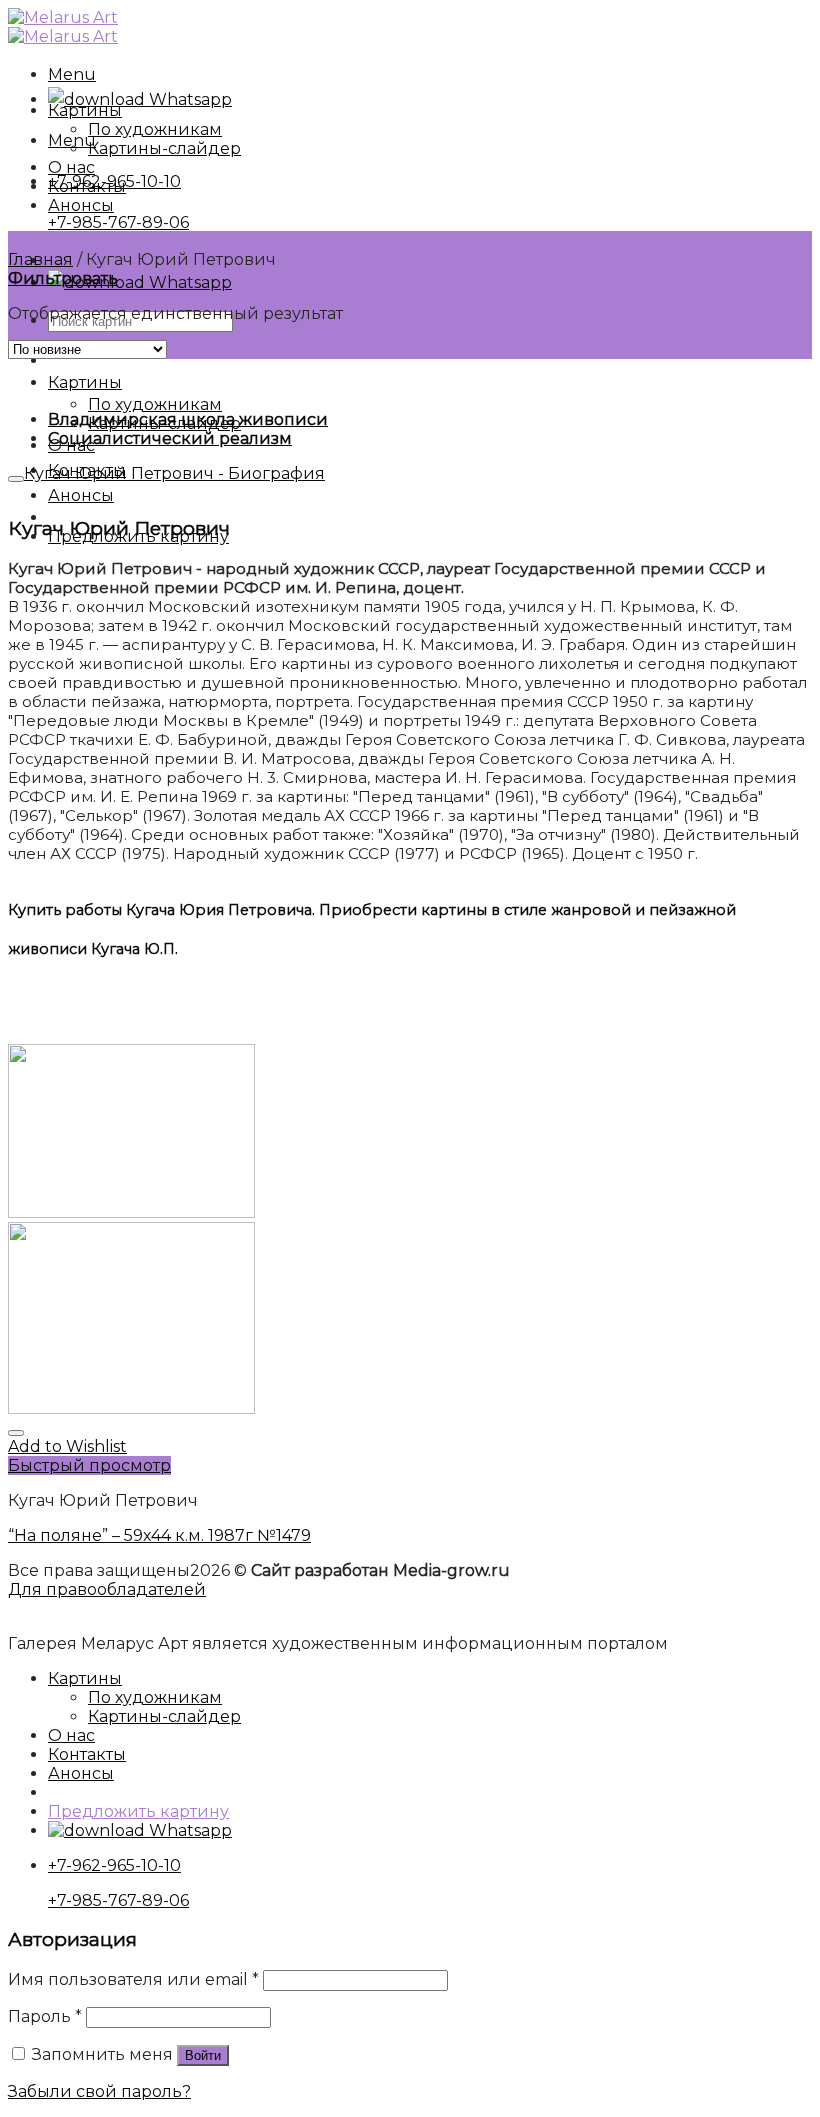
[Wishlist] (16, 1433)
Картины (85, 382)
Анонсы (81, 495)
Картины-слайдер (164, 148)
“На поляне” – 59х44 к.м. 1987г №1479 (159, 1535)
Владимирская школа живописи (188, 419)
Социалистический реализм (170, 438)
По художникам (155, 404)
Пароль (45, 2016)
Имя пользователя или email (133, 1979)
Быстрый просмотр (89, 1465)
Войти (203, 2055)
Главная (40, 259)
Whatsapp (188, 99)
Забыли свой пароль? (99, 2091)
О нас (71, 167)
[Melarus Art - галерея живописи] (63, 27)
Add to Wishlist (67, 1446)
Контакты (87, 186)
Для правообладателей (107, 1589)
